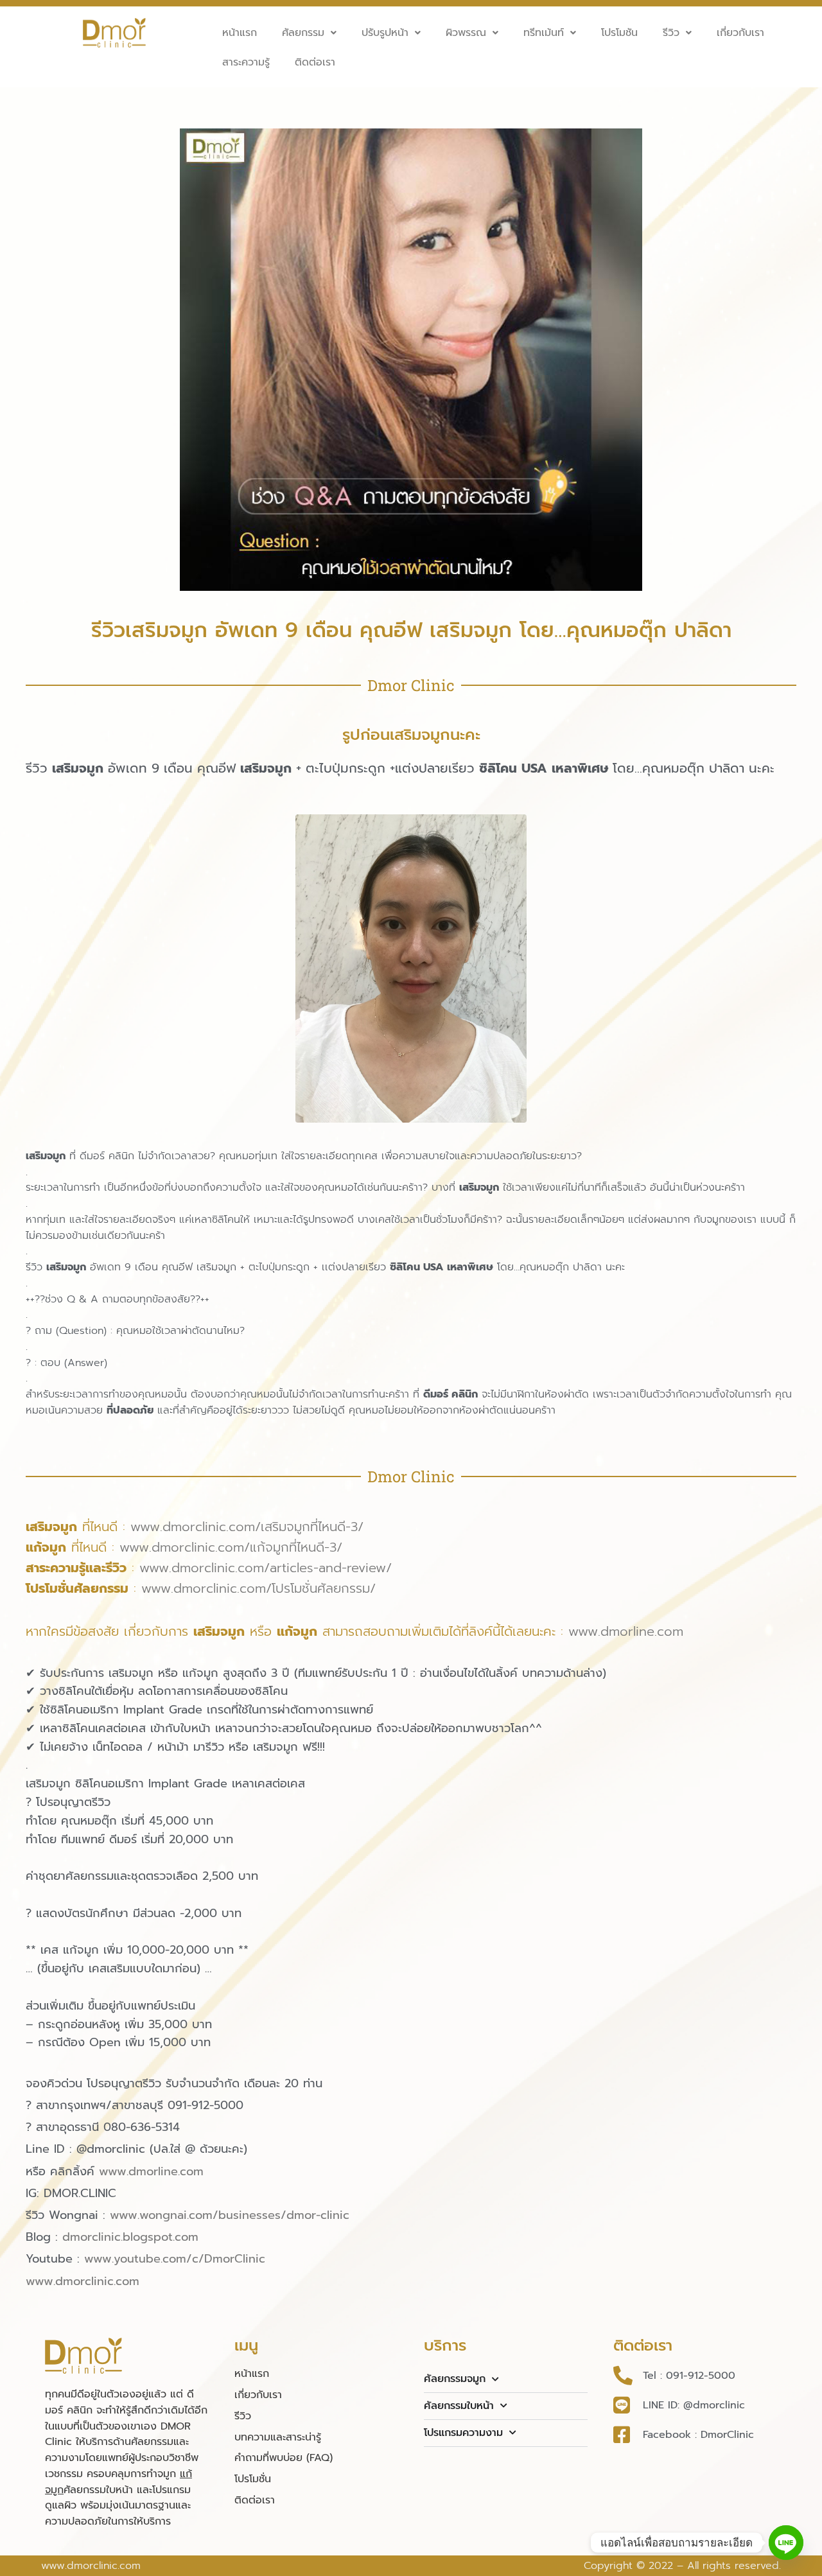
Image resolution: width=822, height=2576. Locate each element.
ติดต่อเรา (315, 62)
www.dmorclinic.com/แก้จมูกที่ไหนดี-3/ (231, 1547)
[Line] (786, 2543)
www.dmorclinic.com (83, 2281)
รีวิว (671, 33)
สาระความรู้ (246, 62)
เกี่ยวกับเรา (740, 33)
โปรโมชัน (619, 33)
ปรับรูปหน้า (385, 33)
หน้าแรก (240, 33)
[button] (309, 33)
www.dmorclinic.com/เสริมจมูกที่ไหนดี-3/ (247, 1527)
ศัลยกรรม (303, 33)
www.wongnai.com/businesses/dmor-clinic (230, 2215)
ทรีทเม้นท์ (544, 33)
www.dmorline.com (626, 1631)
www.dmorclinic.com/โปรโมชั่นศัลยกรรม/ (258, 1588)
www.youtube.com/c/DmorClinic (175, 2259)
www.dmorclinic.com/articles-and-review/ (266, 1568)
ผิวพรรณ (466, 33)
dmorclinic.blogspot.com (130, 2237)
